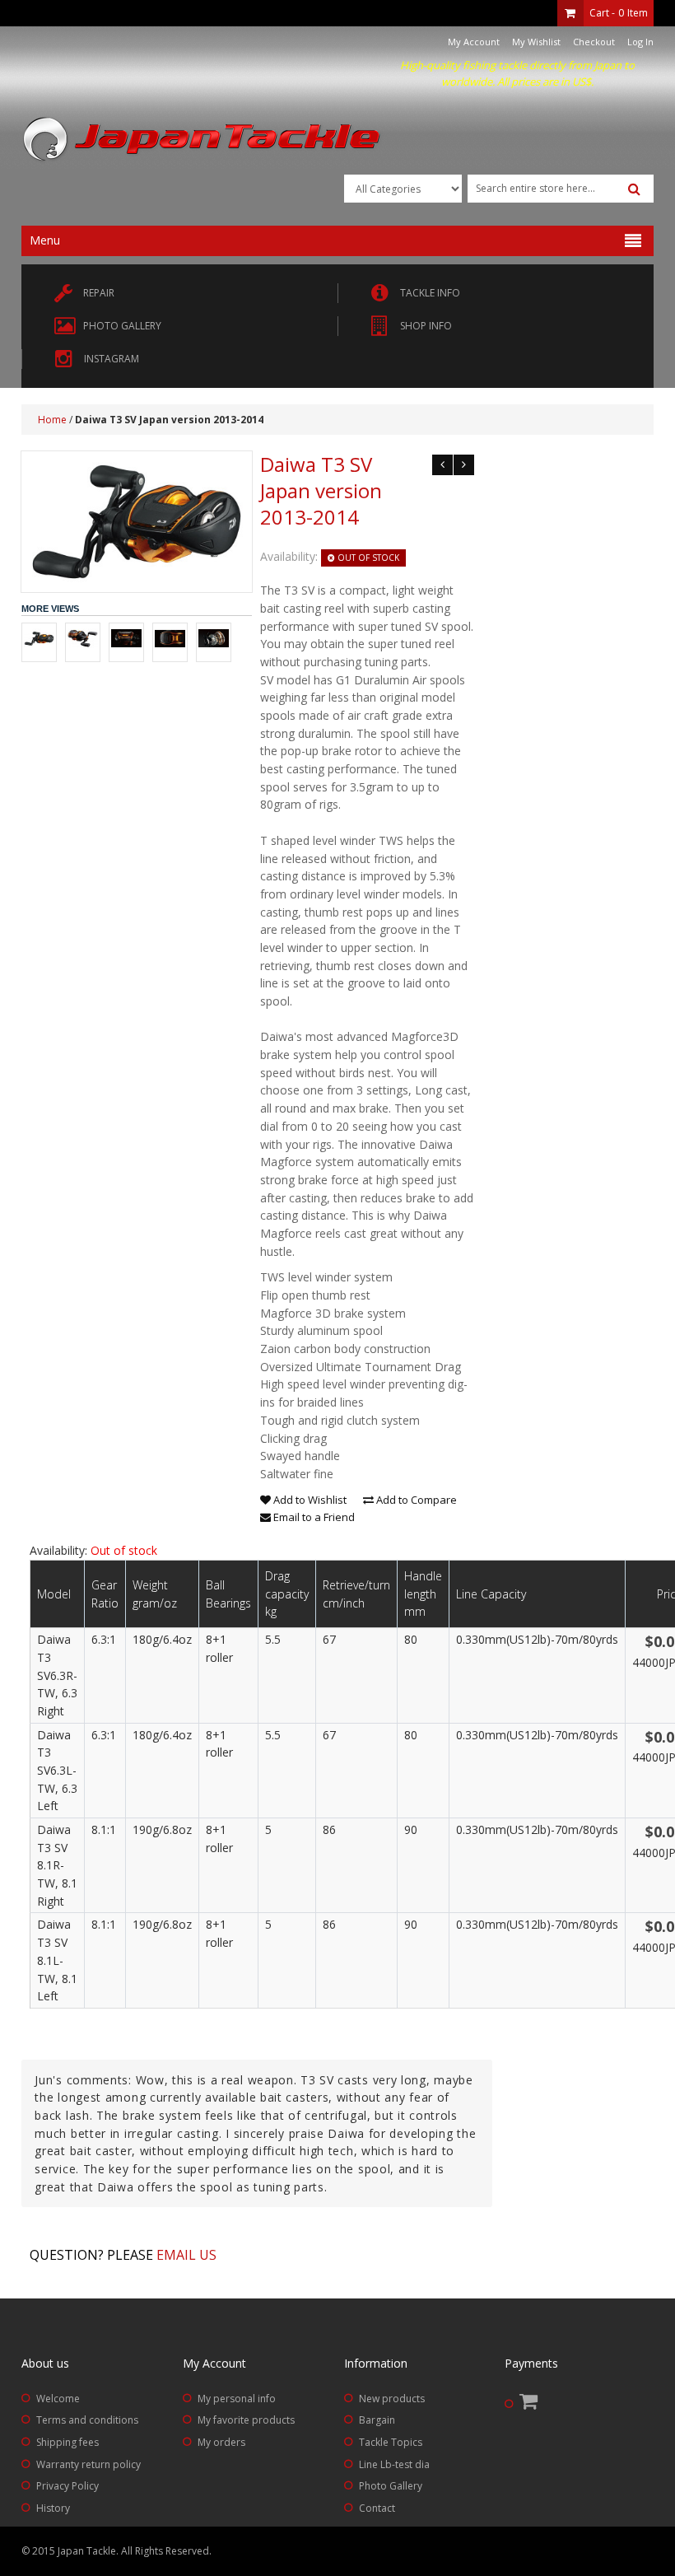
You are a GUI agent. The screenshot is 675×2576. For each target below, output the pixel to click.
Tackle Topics (391, 2442)
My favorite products (246, 2420)
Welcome (58, 2399)
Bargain (377, 2420)
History (53, 2508)
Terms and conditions (87, 2420)
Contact (377, 2508)
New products (392, 2399)
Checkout (594, 42)
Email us (186, 2255)
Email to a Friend (313, 1517)
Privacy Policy (67, 2486)
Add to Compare (415, 1500)
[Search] (634, 189)
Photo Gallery (391, 2486)
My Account (474, 42)
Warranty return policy (88, 2464)
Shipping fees (67, 2442)
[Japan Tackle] (202, 140)
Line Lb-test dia (394, 2464)
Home (52, 420)
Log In (640, 42)
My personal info (237, 2399)
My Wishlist (536, 42)
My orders (221, 2442)
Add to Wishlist (309, 1500)
